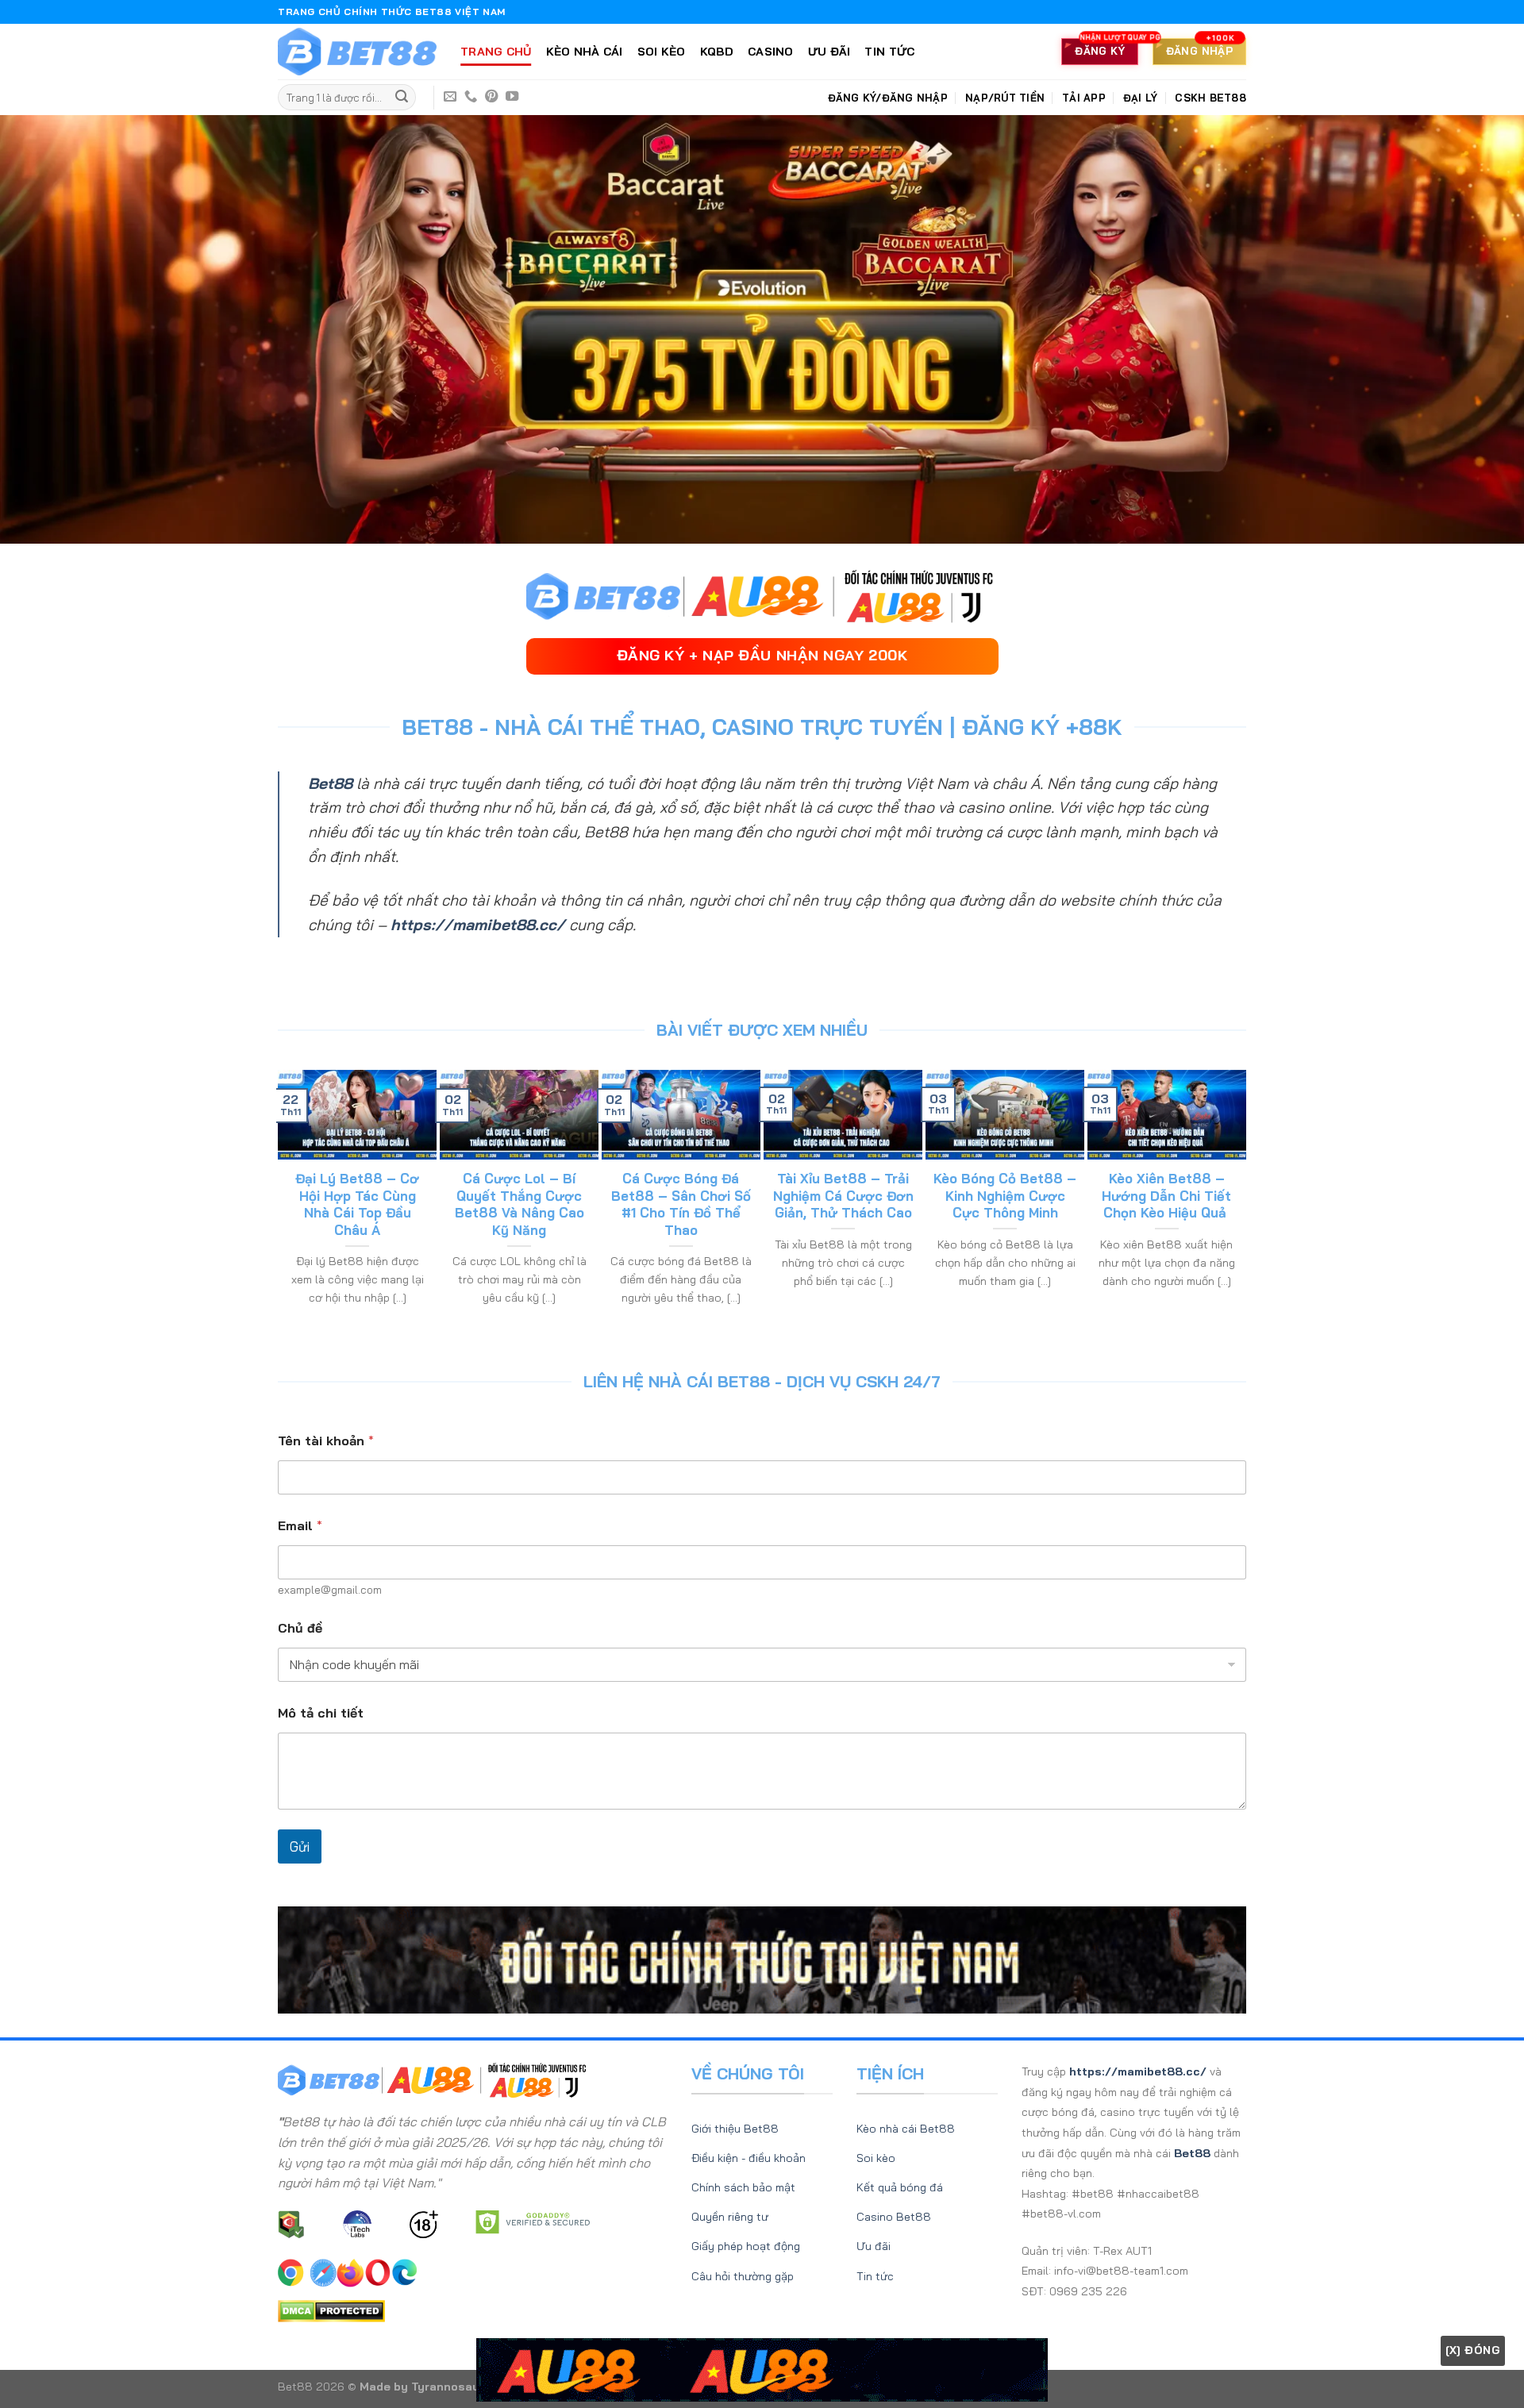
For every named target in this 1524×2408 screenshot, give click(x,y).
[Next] (1239, 1206)
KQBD (717, 52)
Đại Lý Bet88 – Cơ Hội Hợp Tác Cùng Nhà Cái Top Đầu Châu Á (357, 1204)
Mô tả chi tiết (321, 1713)
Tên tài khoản (326, 1441)
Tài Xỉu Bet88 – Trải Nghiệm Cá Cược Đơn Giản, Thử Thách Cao (843, 1195)
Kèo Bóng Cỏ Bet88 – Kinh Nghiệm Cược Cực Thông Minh (1005, 1195)
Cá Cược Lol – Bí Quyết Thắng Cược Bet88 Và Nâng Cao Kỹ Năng (520, 1204)
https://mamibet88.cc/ (478, 925)
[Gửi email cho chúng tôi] (450, 97)
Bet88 (330, 783)
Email (300, 1526)
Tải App (1084, 98)
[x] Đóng (1473, 2350)
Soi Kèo (662, 52)
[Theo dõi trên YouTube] (512, 97)
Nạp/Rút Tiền (1005, 98)
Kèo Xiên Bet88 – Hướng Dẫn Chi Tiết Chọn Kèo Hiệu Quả (1166, 1195)
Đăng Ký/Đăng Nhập (888, 98)
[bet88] (357, 52)
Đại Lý (1141, 98)
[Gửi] (402, 98)
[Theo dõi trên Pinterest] (491, 97)
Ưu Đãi (829, 52)
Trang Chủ (496, 52)
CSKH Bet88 (1210, 98)
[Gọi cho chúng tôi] (471, 97)
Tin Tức (889, 52)
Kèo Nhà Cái (585, 52)
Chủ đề (300, 1628)
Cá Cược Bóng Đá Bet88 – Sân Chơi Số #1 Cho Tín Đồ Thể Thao (681, 1204)
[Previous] (285, 1206)
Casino (771, 52)
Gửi (300, 1846)
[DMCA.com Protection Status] (331, 2310)
